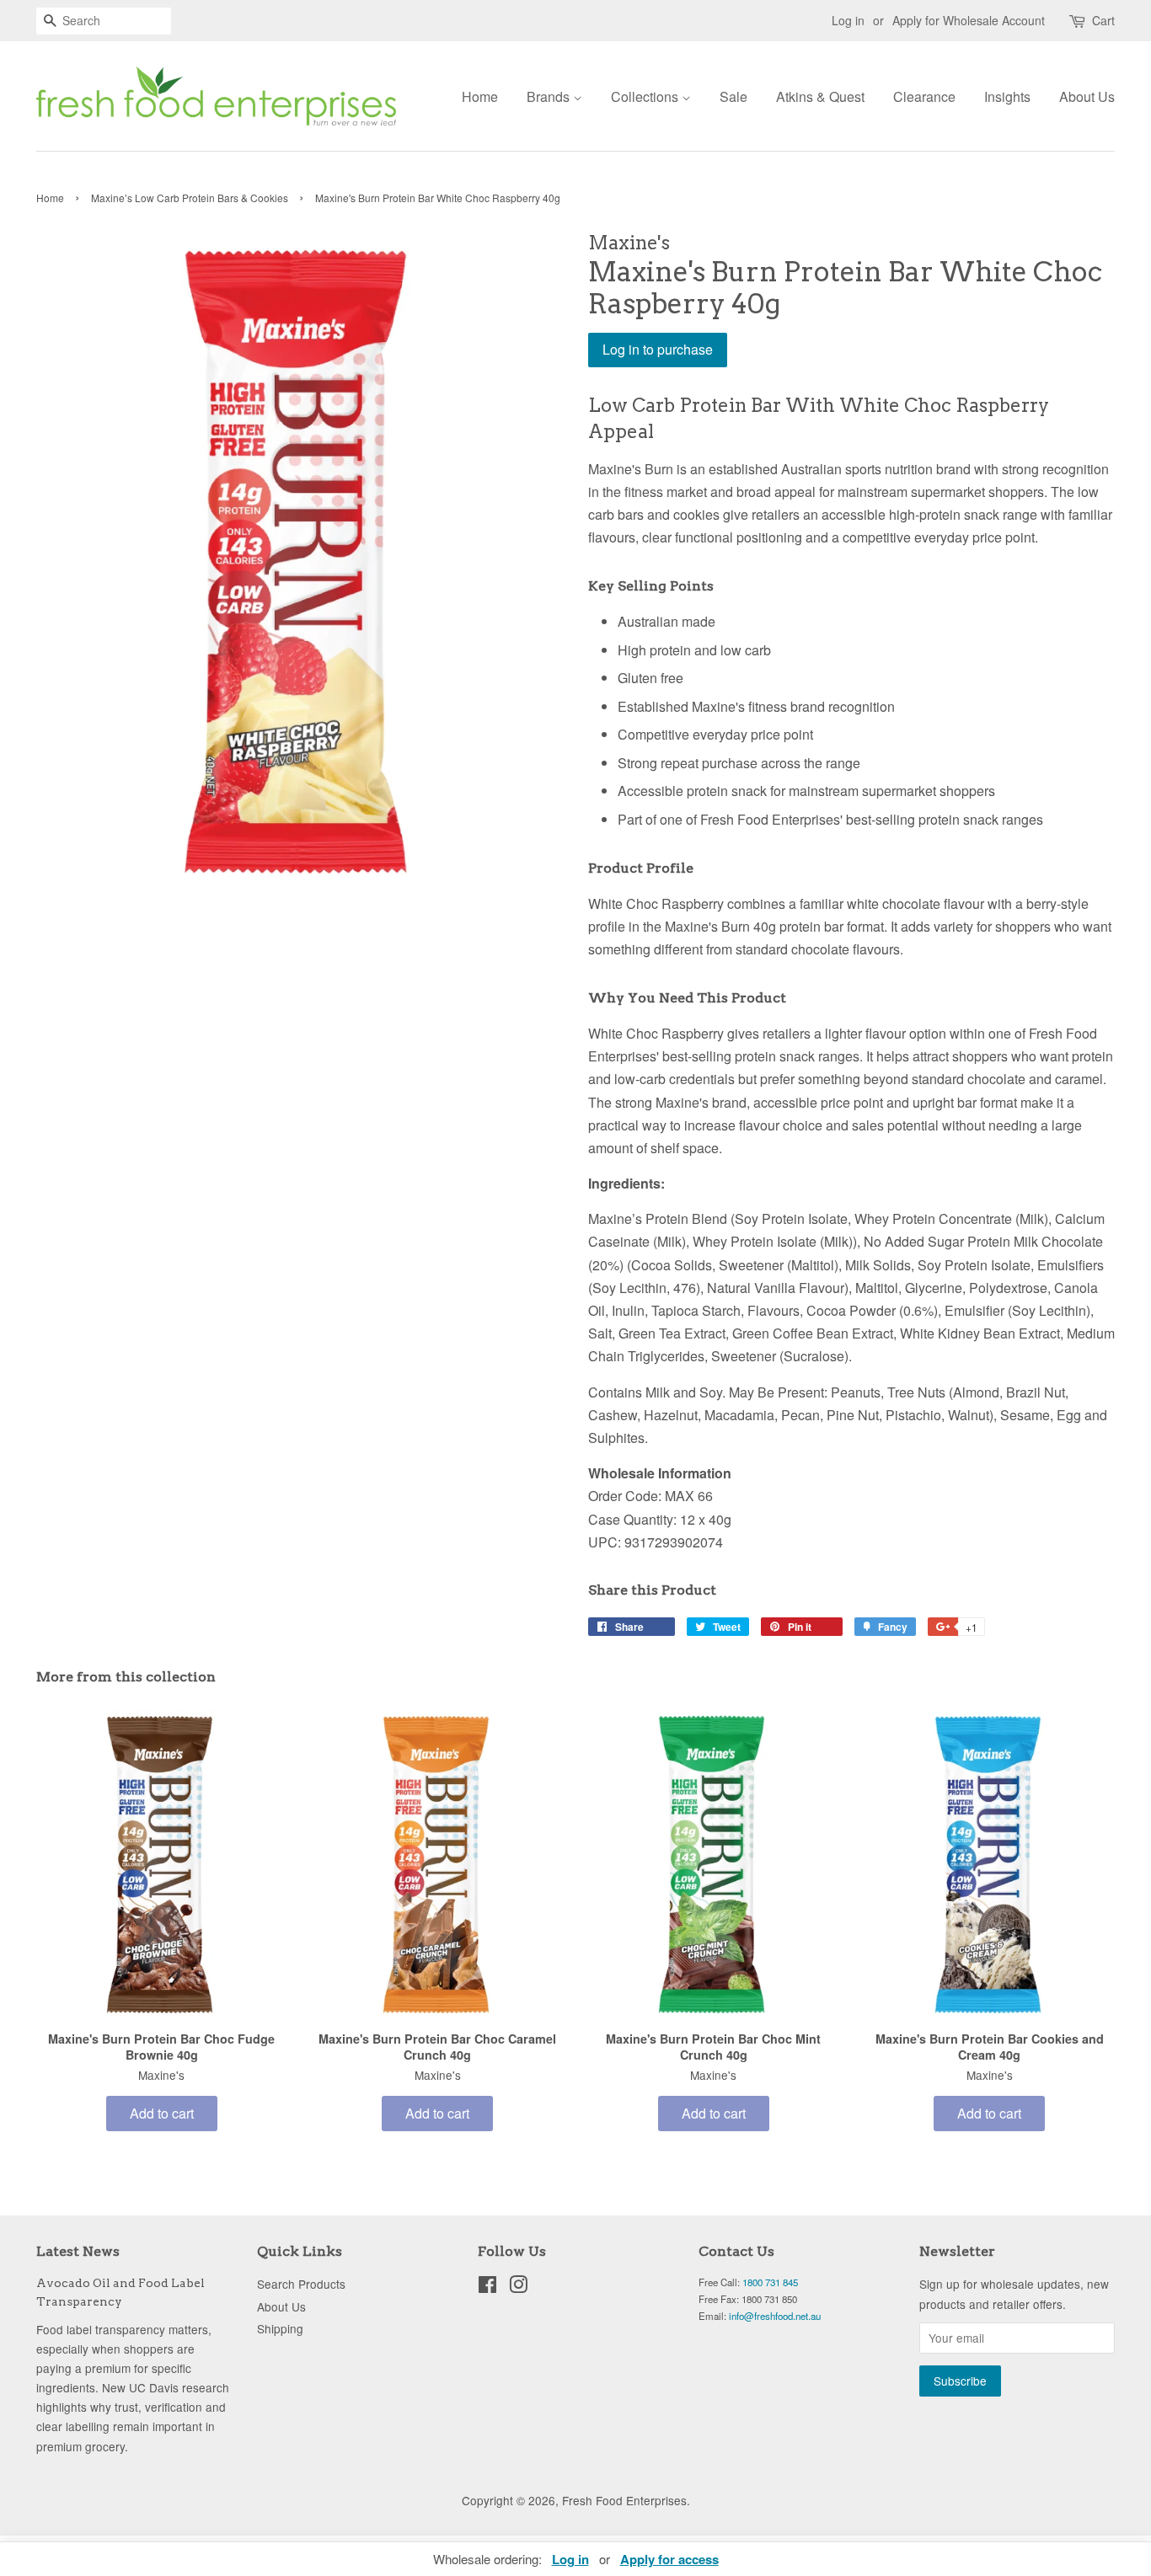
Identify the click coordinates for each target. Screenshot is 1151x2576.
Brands (550, 96)
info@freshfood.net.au (775, 2316)
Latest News (78, 2251)
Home (480, 96)
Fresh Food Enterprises (624, 2500)
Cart (1103, 20)
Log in (848, 20)
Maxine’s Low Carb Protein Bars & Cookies (190, 198)
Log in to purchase (658, 349)
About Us (1087, 96)
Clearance (924, 96)
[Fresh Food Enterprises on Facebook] (487, 2287)
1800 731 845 (770, 2282)
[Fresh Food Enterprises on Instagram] (518, 2287)
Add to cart (162, 2113)
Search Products (301, 2284)
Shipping (280, 2328)
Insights (1007, 96)
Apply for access (669, 2559)
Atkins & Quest (820, 96)
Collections (646, 96)
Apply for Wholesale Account (969, 20)
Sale (733, 96)
